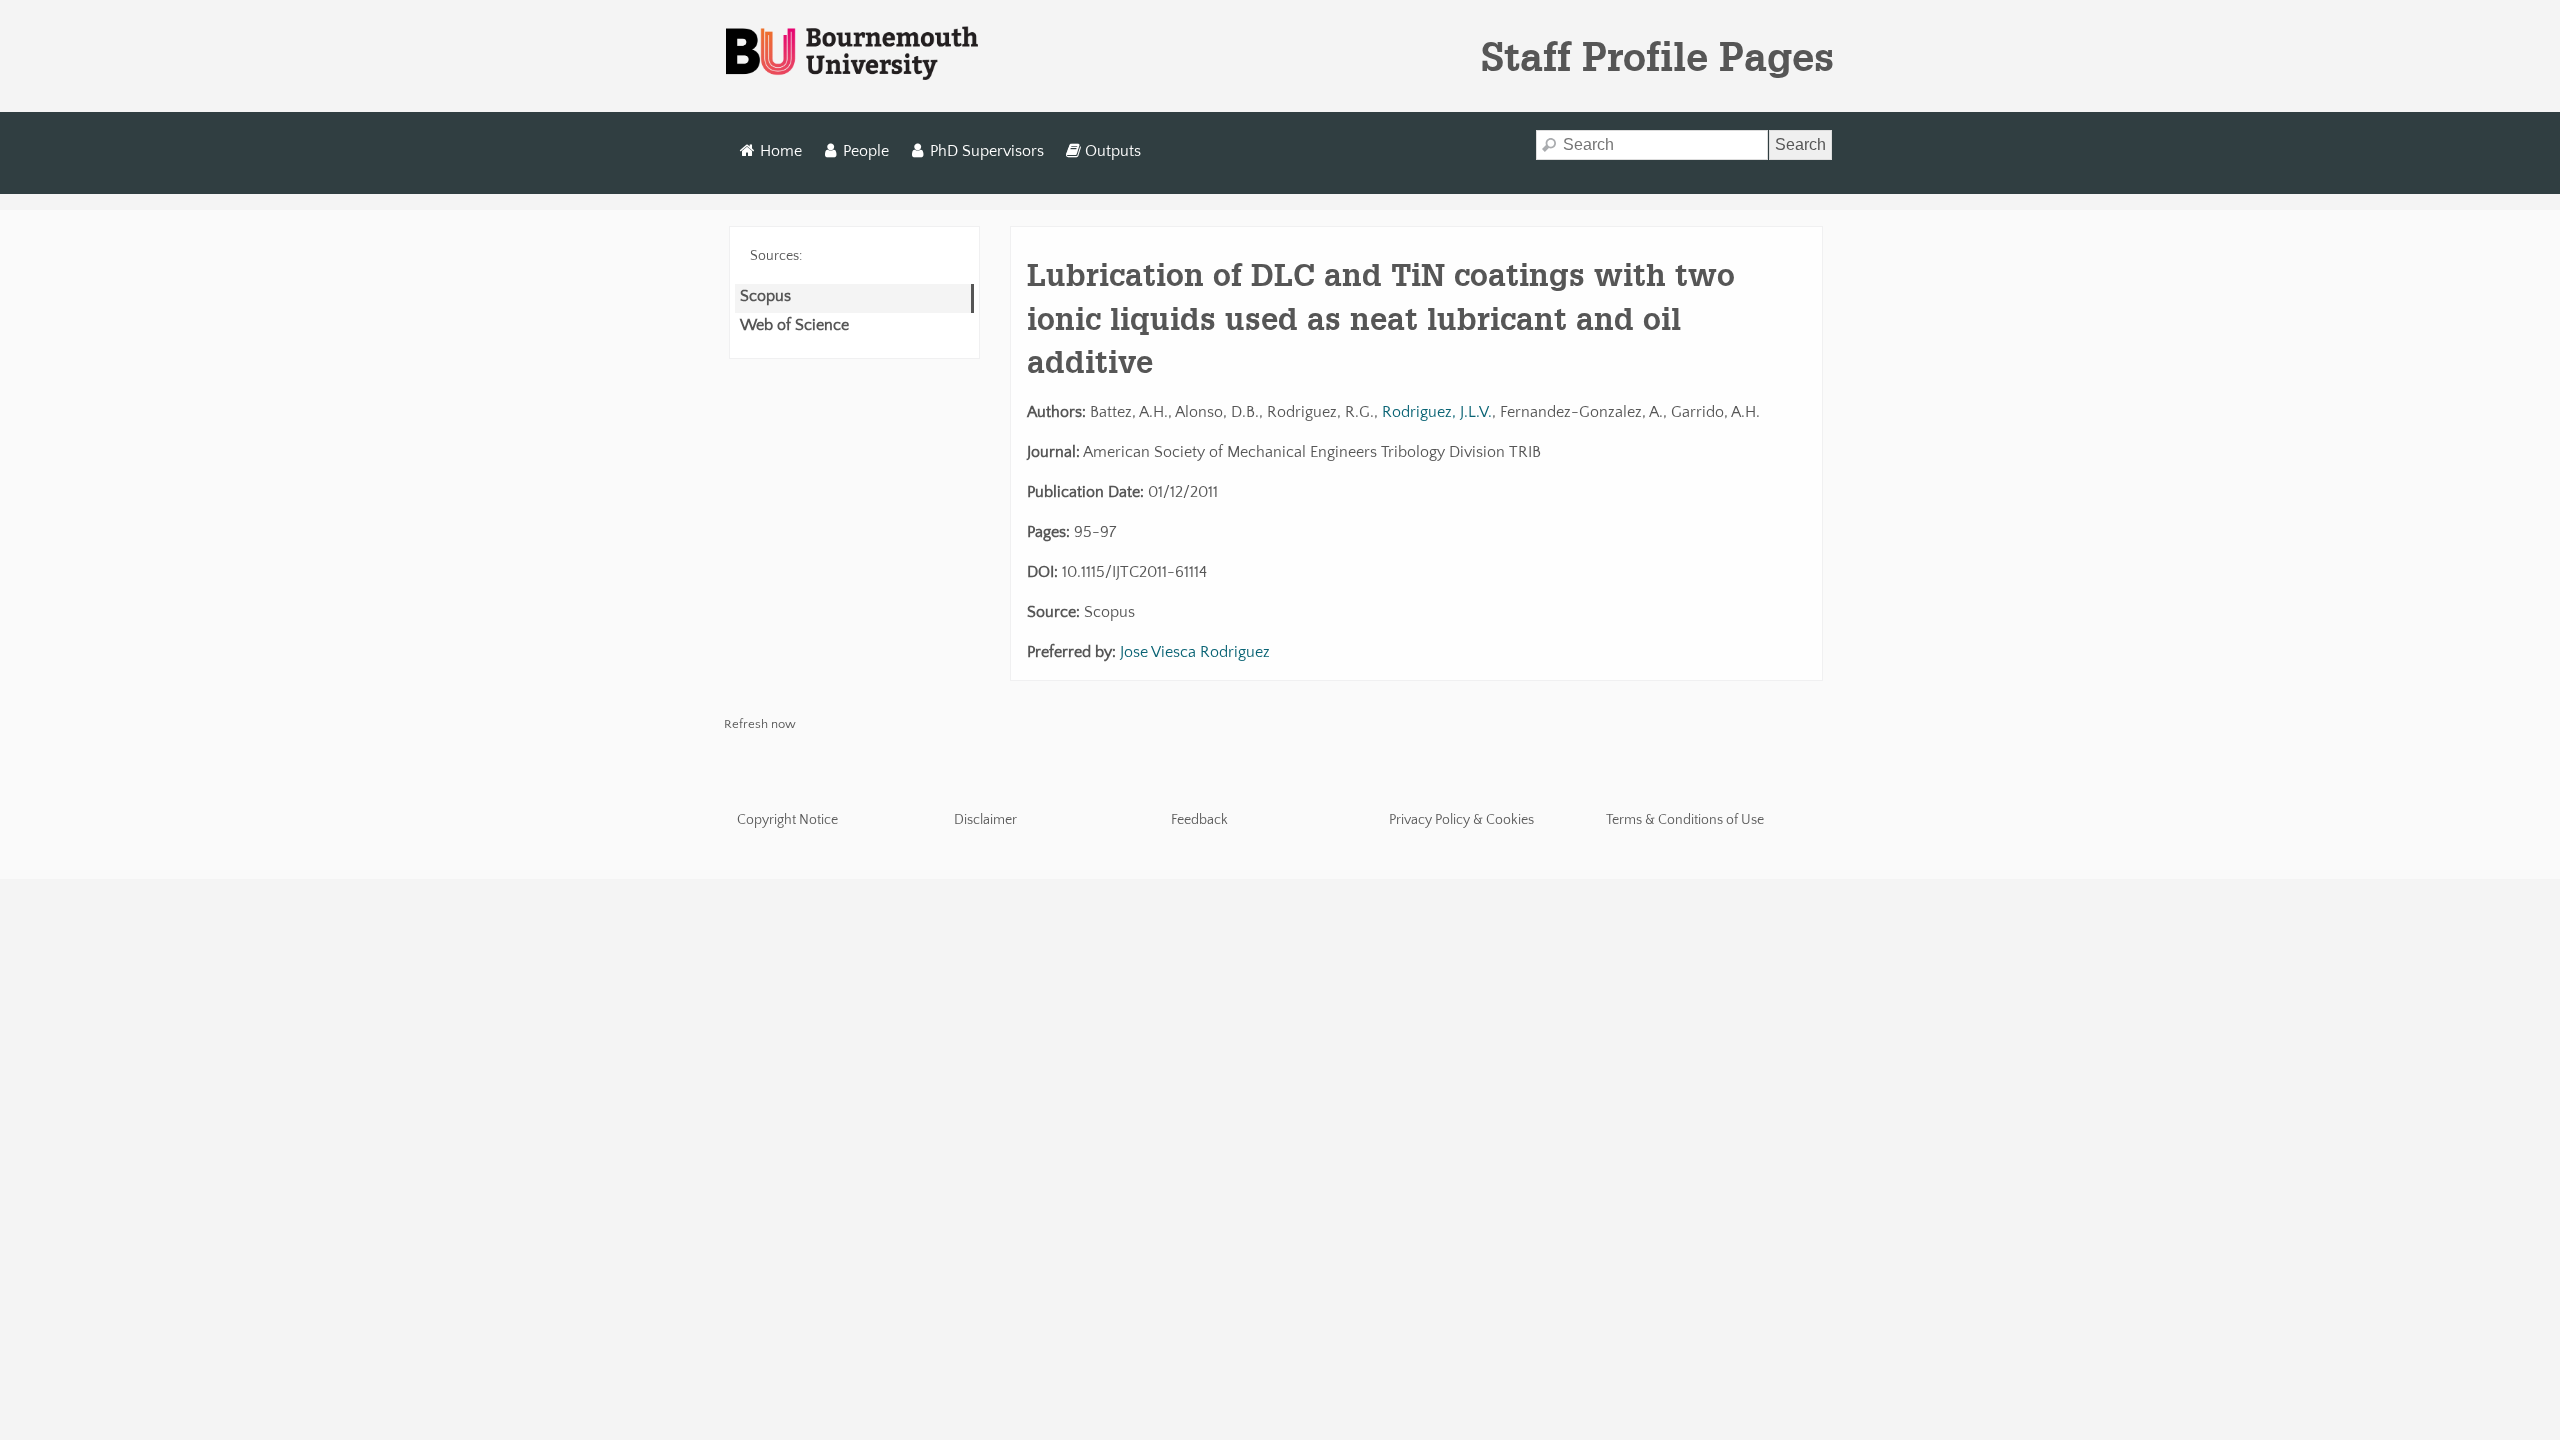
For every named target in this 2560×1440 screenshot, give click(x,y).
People (866, 151)
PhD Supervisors (987, 151)
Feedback (1199, 820)
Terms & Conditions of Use (1685, 820)
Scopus (765, 296)
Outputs (1113, 151)
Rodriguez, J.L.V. (1437, 412)
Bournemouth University (852, 54)
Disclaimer (985, 820)
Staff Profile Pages (1657, 56)
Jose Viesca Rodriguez (1195, 652)
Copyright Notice (787, 820)
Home (781, 151)
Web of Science (794, 325)
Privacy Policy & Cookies (1461, 820)
